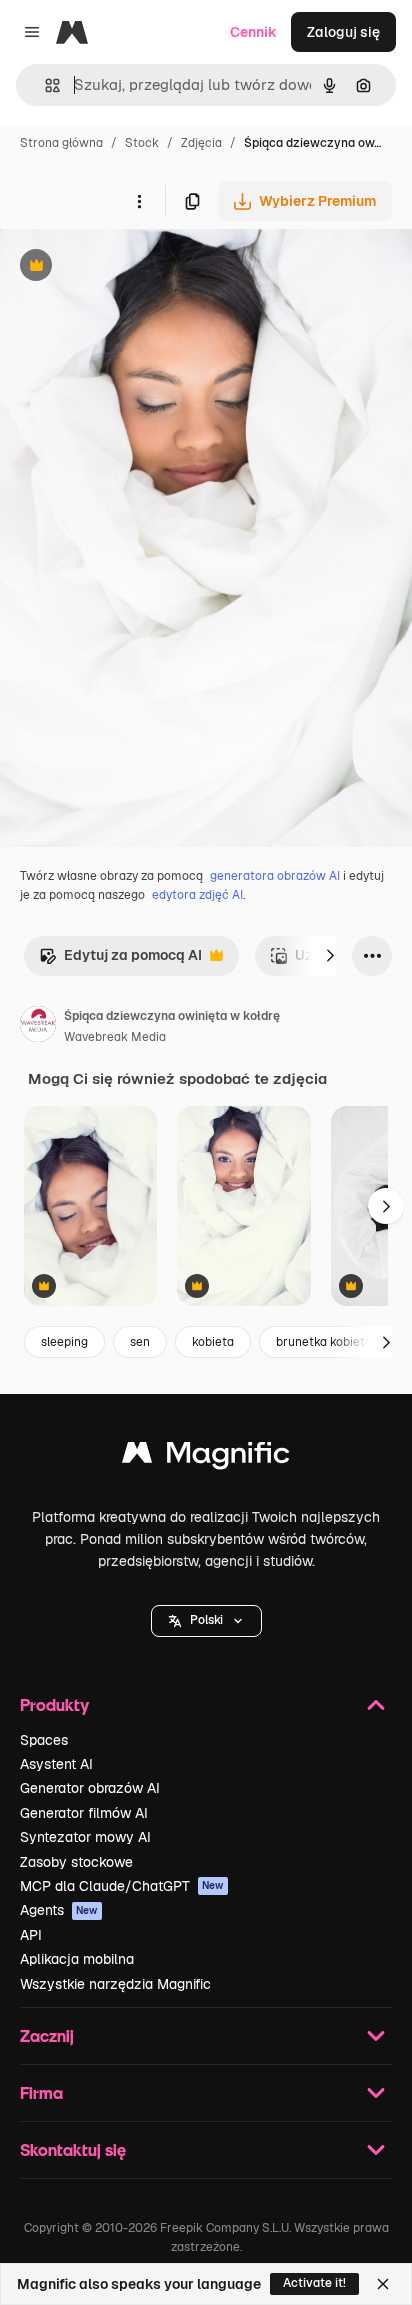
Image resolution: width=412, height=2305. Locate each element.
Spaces (44, 1740)
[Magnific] (206, 1457)
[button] (206, 1621)
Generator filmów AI (84, 1813)
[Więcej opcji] (139, 201)
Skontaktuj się (73, 2149)
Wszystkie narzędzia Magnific (115, 1984)
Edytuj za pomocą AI (120, 960)
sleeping (64, 1342)
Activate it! (314, 2283)
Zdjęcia (201, 143)
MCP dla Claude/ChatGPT (122, 1886)
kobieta (213, 1342)
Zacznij (47, 2035)
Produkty (54, 1704)
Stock (142, 143)
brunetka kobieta (324, 1342)
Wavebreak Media (115, 1037)
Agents (59, 1910)
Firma (41, 2092)
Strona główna (61, 143)
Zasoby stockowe (76, 1862)
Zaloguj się (343, 32)
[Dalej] (330, 956)
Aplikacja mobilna (77, 1959)
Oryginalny (138, 267)
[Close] (383, 2284)
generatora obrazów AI (275, 876)
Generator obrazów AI (90, 1788)
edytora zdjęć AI (197, 895)
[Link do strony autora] (38, 1027)
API (31, 1935)
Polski (206, 1620)
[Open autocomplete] (44, 85)
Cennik (253, 32)
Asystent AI (56, 1764)
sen (140, 1342)
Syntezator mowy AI (85, 1837)
